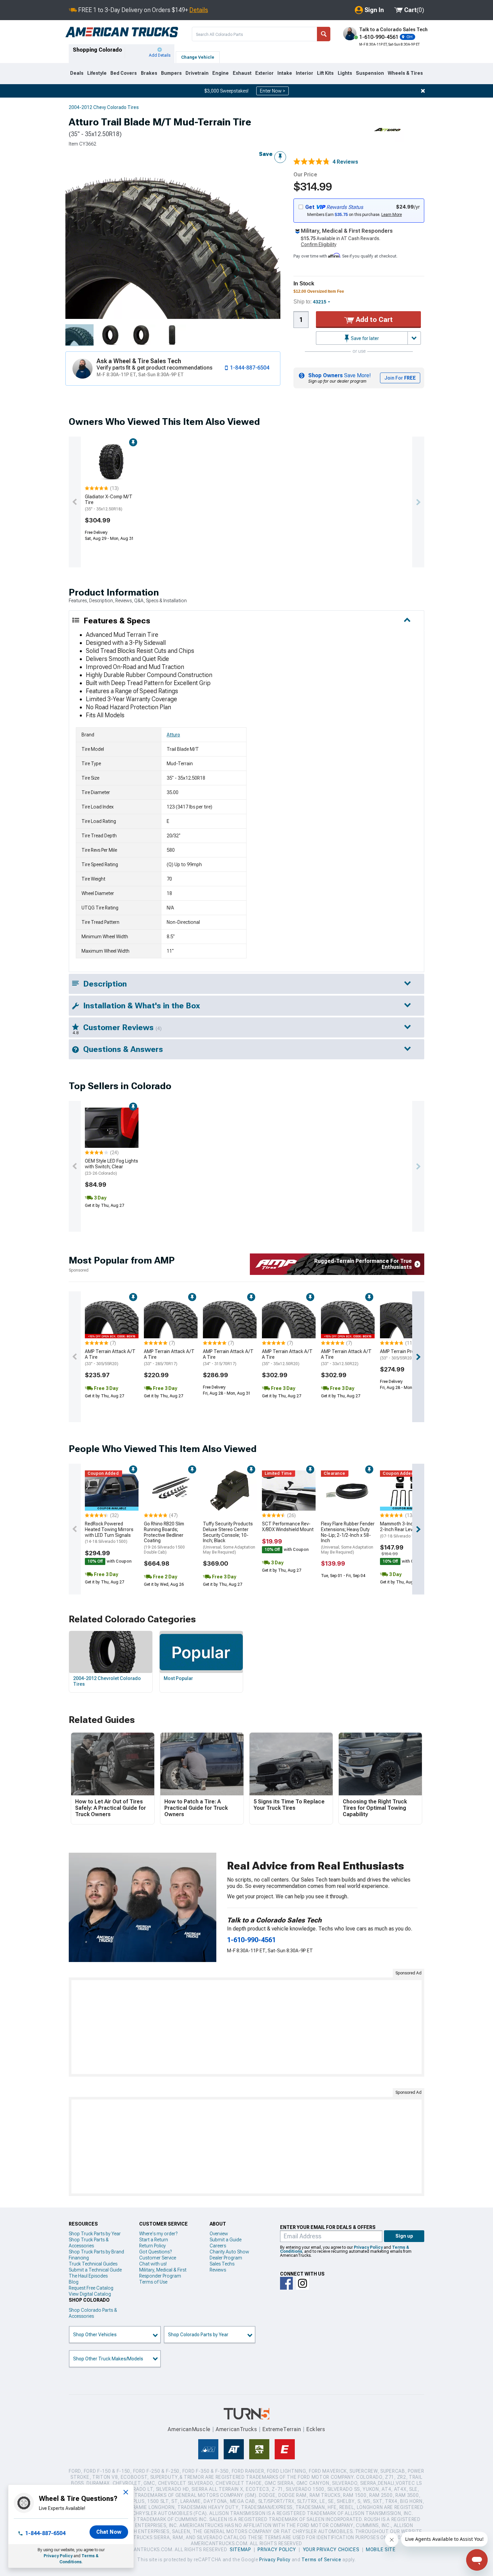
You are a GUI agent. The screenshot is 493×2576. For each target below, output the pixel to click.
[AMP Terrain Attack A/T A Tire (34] (230, 1318)
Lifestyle (97, 73)
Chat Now (109, 2532)
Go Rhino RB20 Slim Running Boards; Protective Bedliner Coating (164, 1538)
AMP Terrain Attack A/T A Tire (110, 1357)
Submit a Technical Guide (95, 2270)
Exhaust (242, 73)
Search (324, 34)
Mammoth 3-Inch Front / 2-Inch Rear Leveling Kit (405, 1530)
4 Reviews (345, 162)
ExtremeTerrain (282, 2429)
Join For (400, 378)
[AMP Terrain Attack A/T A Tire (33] (112, 1318)
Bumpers (171, 73)
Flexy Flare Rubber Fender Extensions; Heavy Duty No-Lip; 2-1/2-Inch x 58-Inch (348, 1538)
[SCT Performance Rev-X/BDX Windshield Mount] (289, 1491)
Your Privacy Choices (331, 2550)
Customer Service (158, 2258)
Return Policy (152, 2246)
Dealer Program (226, 2258)
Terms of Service (321, 2560)
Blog (74, 2282)
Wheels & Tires (405, 73)
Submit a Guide (226, 2240)
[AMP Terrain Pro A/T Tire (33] (407, 1318)
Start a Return (154, 2240)
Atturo (173, 735)
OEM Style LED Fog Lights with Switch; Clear (112, 1167)
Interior (305, 73)
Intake (285, 73)
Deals (77, 73)
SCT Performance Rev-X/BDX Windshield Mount (288, 1527)
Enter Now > (272, 91)
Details (199, 10)
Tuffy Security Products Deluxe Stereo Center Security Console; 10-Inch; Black (229, 1538)
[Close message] (423, 91)
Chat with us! (153, 2264)
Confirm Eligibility (319, 244)
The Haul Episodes (88, 2276)
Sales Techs (222, 2264)
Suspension (370, 73)
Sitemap (240, 2550)
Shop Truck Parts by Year (95, 2234)
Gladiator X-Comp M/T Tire (109, 503)
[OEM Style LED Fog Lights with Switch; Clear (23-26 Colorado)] (112, 1128)
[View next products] (418, 502)
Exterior (264, 73)
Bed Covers (124, 73)
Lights (345, 73)
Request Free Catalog (91, 2288)
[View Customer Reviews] (312, 162)
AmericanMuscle (189, 2429)
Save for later (364, 338)
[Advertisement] (246, 2027)
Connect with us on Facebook (286, 2283)
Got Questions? (155, 2252)
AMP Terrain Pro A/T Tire (407, 1355)
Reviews (218, 2270)
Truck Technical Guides (93, 2264)
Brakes (149, 73)
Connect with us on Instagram (303, 2283)
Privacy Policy (58, 2556)
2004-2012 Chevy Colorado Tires (104, 107)
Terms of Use (153, 2282)
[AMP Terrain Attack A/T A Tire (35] (289, 1318)
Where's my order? (158, 2234)
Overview (219, 2234)
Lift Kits (325, 73)
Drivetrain (197, 73)
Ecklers (316, 2429)
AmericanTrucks (236, 2429)
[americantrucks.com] (122, 32)
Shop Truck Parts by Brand (96, 2252)
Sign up (404, 2236)
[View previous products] (75, 502)
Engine (221, 73)
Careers (218, 2246)
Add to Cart (373, 320)
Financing (79, 2258)
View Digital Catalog (90, 2294)
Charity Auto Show (229, 2252)
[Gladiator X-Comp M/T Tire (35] (112, 463)
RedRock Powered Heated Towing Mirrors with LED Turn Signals (109, 1532)
